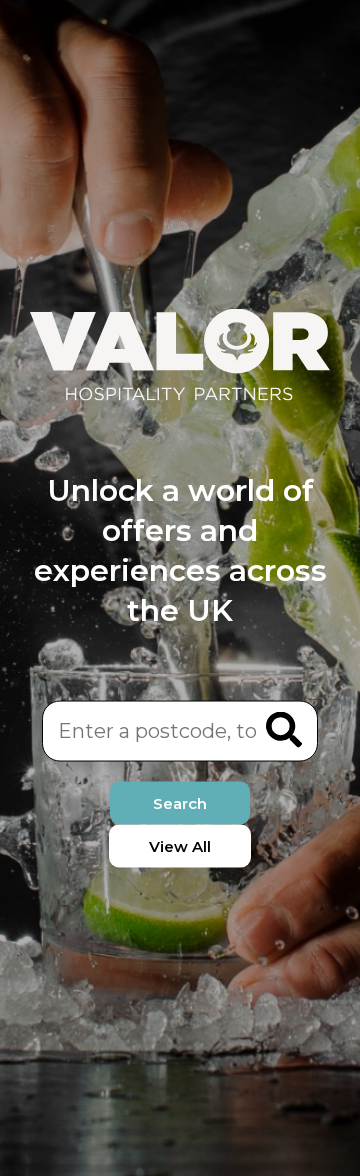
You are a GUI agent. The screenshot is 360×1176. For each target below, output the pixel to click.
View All (180, 845)
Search (180, 802)
